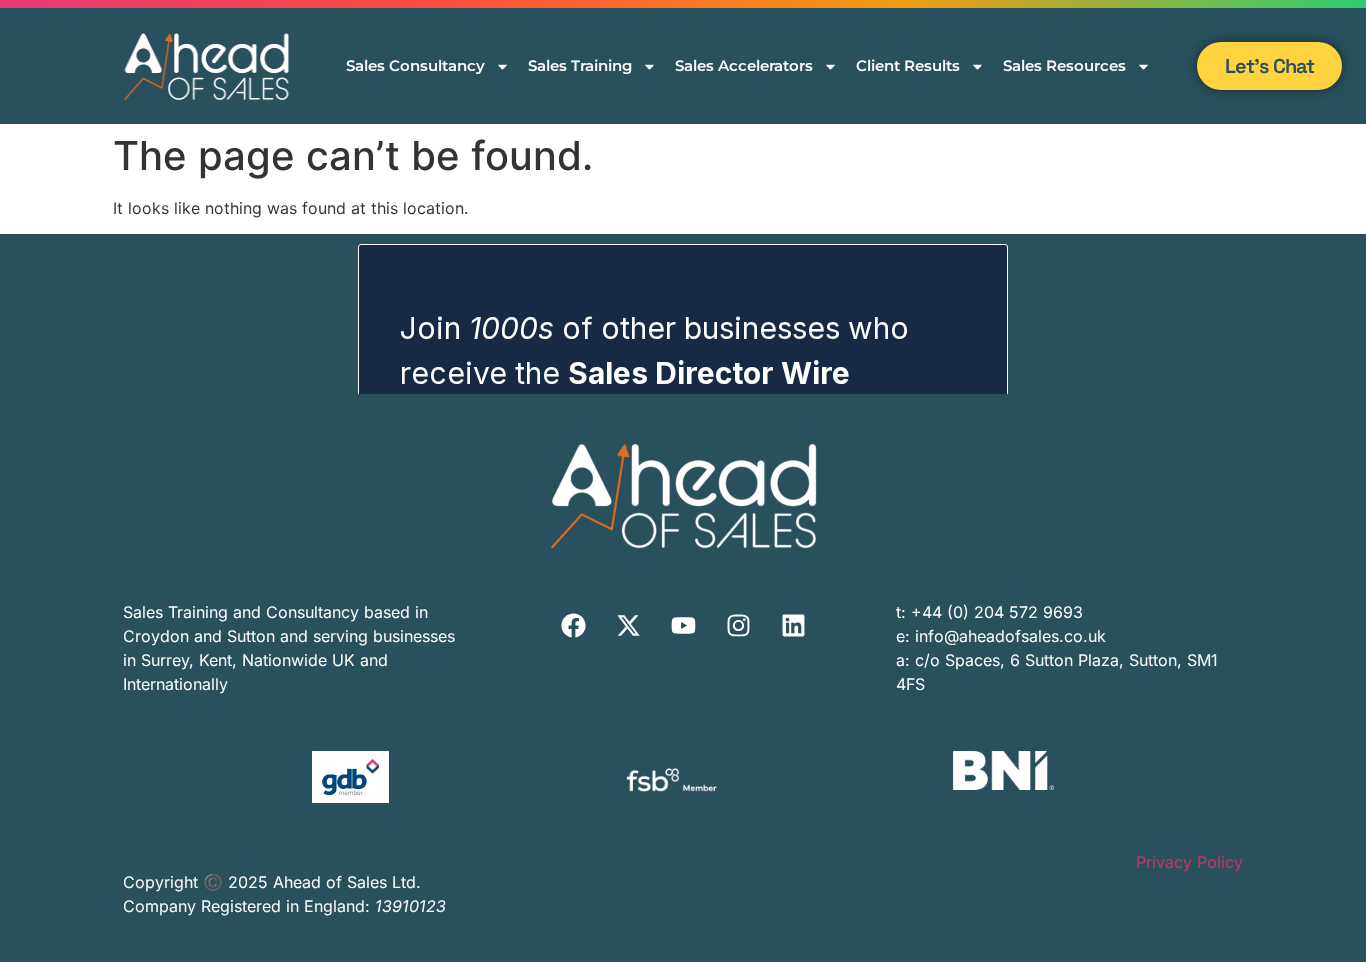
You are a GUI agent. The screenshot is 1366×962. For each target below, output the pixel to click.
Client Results (908, 65)
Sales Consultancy (415, 65)
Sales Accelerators (744, 65)
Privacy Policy (1189, 862)
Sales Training (580, 65)
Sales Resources (1064, 65)
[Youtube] (683, 625)
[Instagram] (738, 625)
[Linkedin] (793, 625)
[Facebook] (573, 625)
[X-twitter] (628, 625)
